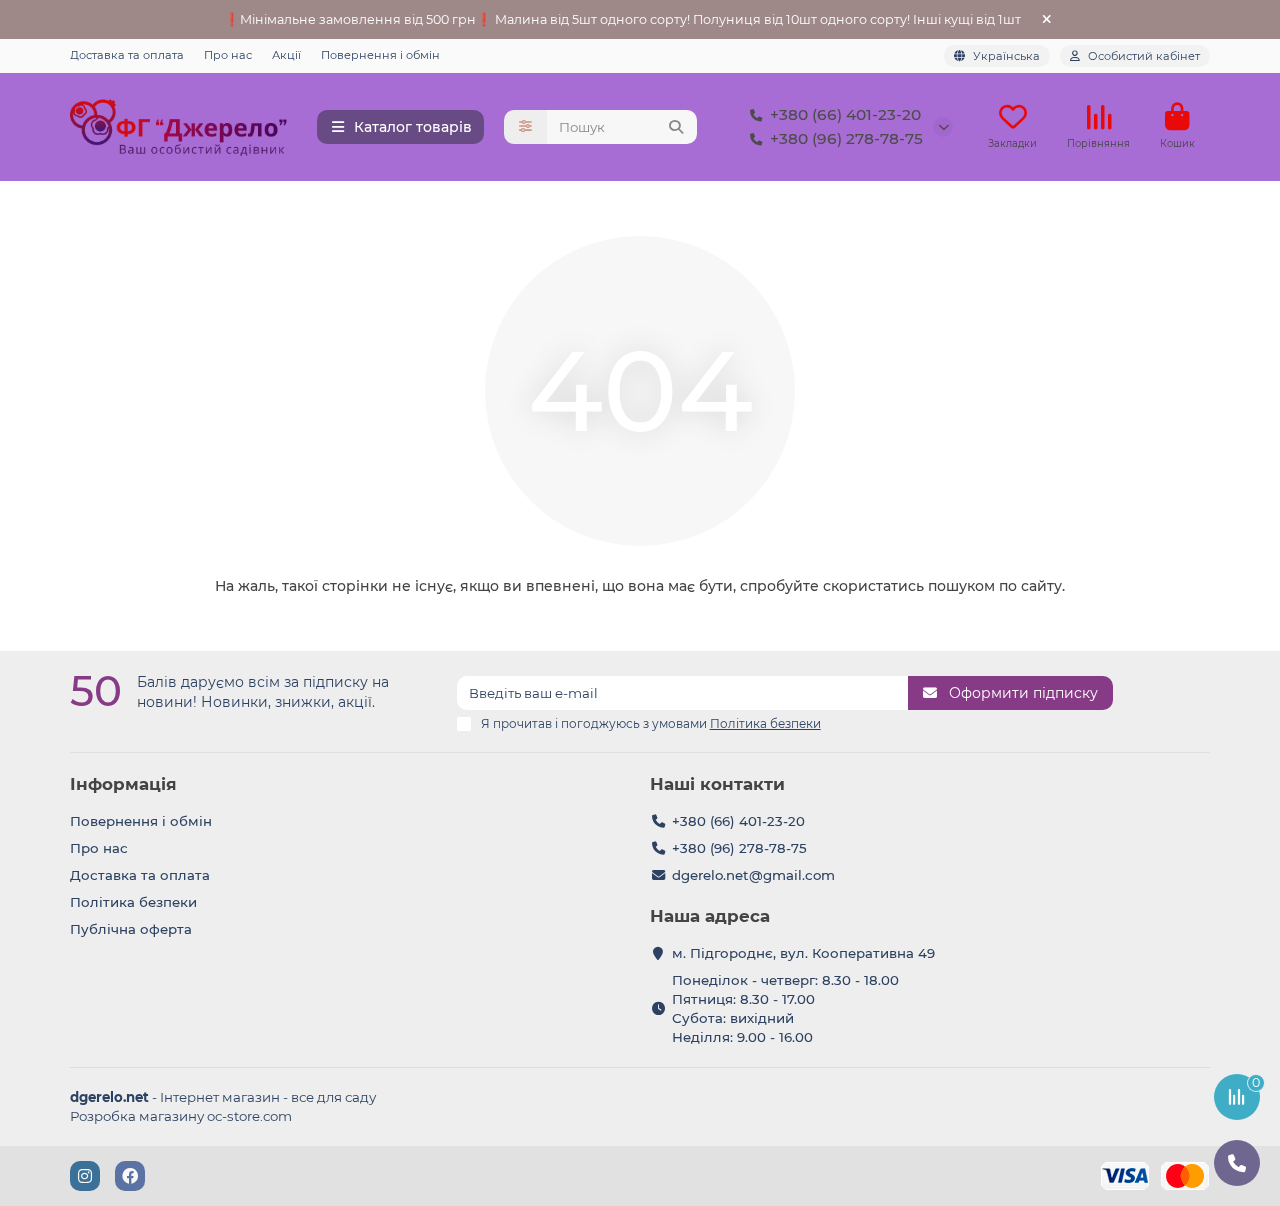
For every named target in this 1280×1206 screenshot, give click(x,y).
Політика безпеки (133, 902)
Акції (286, 55)
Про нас (228, 55)
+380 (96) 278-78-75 (846, 138)
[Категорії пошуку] (525, 127)
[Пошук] (676, 127)
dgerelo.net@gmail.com (753, 875)
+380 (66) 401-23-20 (845, 114)
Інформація (123, 784)
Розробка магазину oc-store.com (181, 1116)
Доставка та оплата (127, 55)
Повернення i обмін (380, 55)
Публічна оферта (131, 929)
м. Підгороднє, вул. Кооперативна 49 (803, 953)
